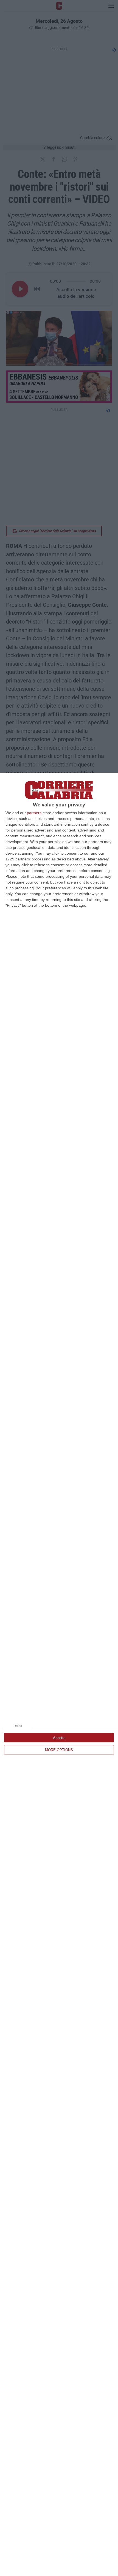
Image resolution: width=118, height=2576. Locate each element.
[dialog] (59, 1674)
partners (34, 813)
